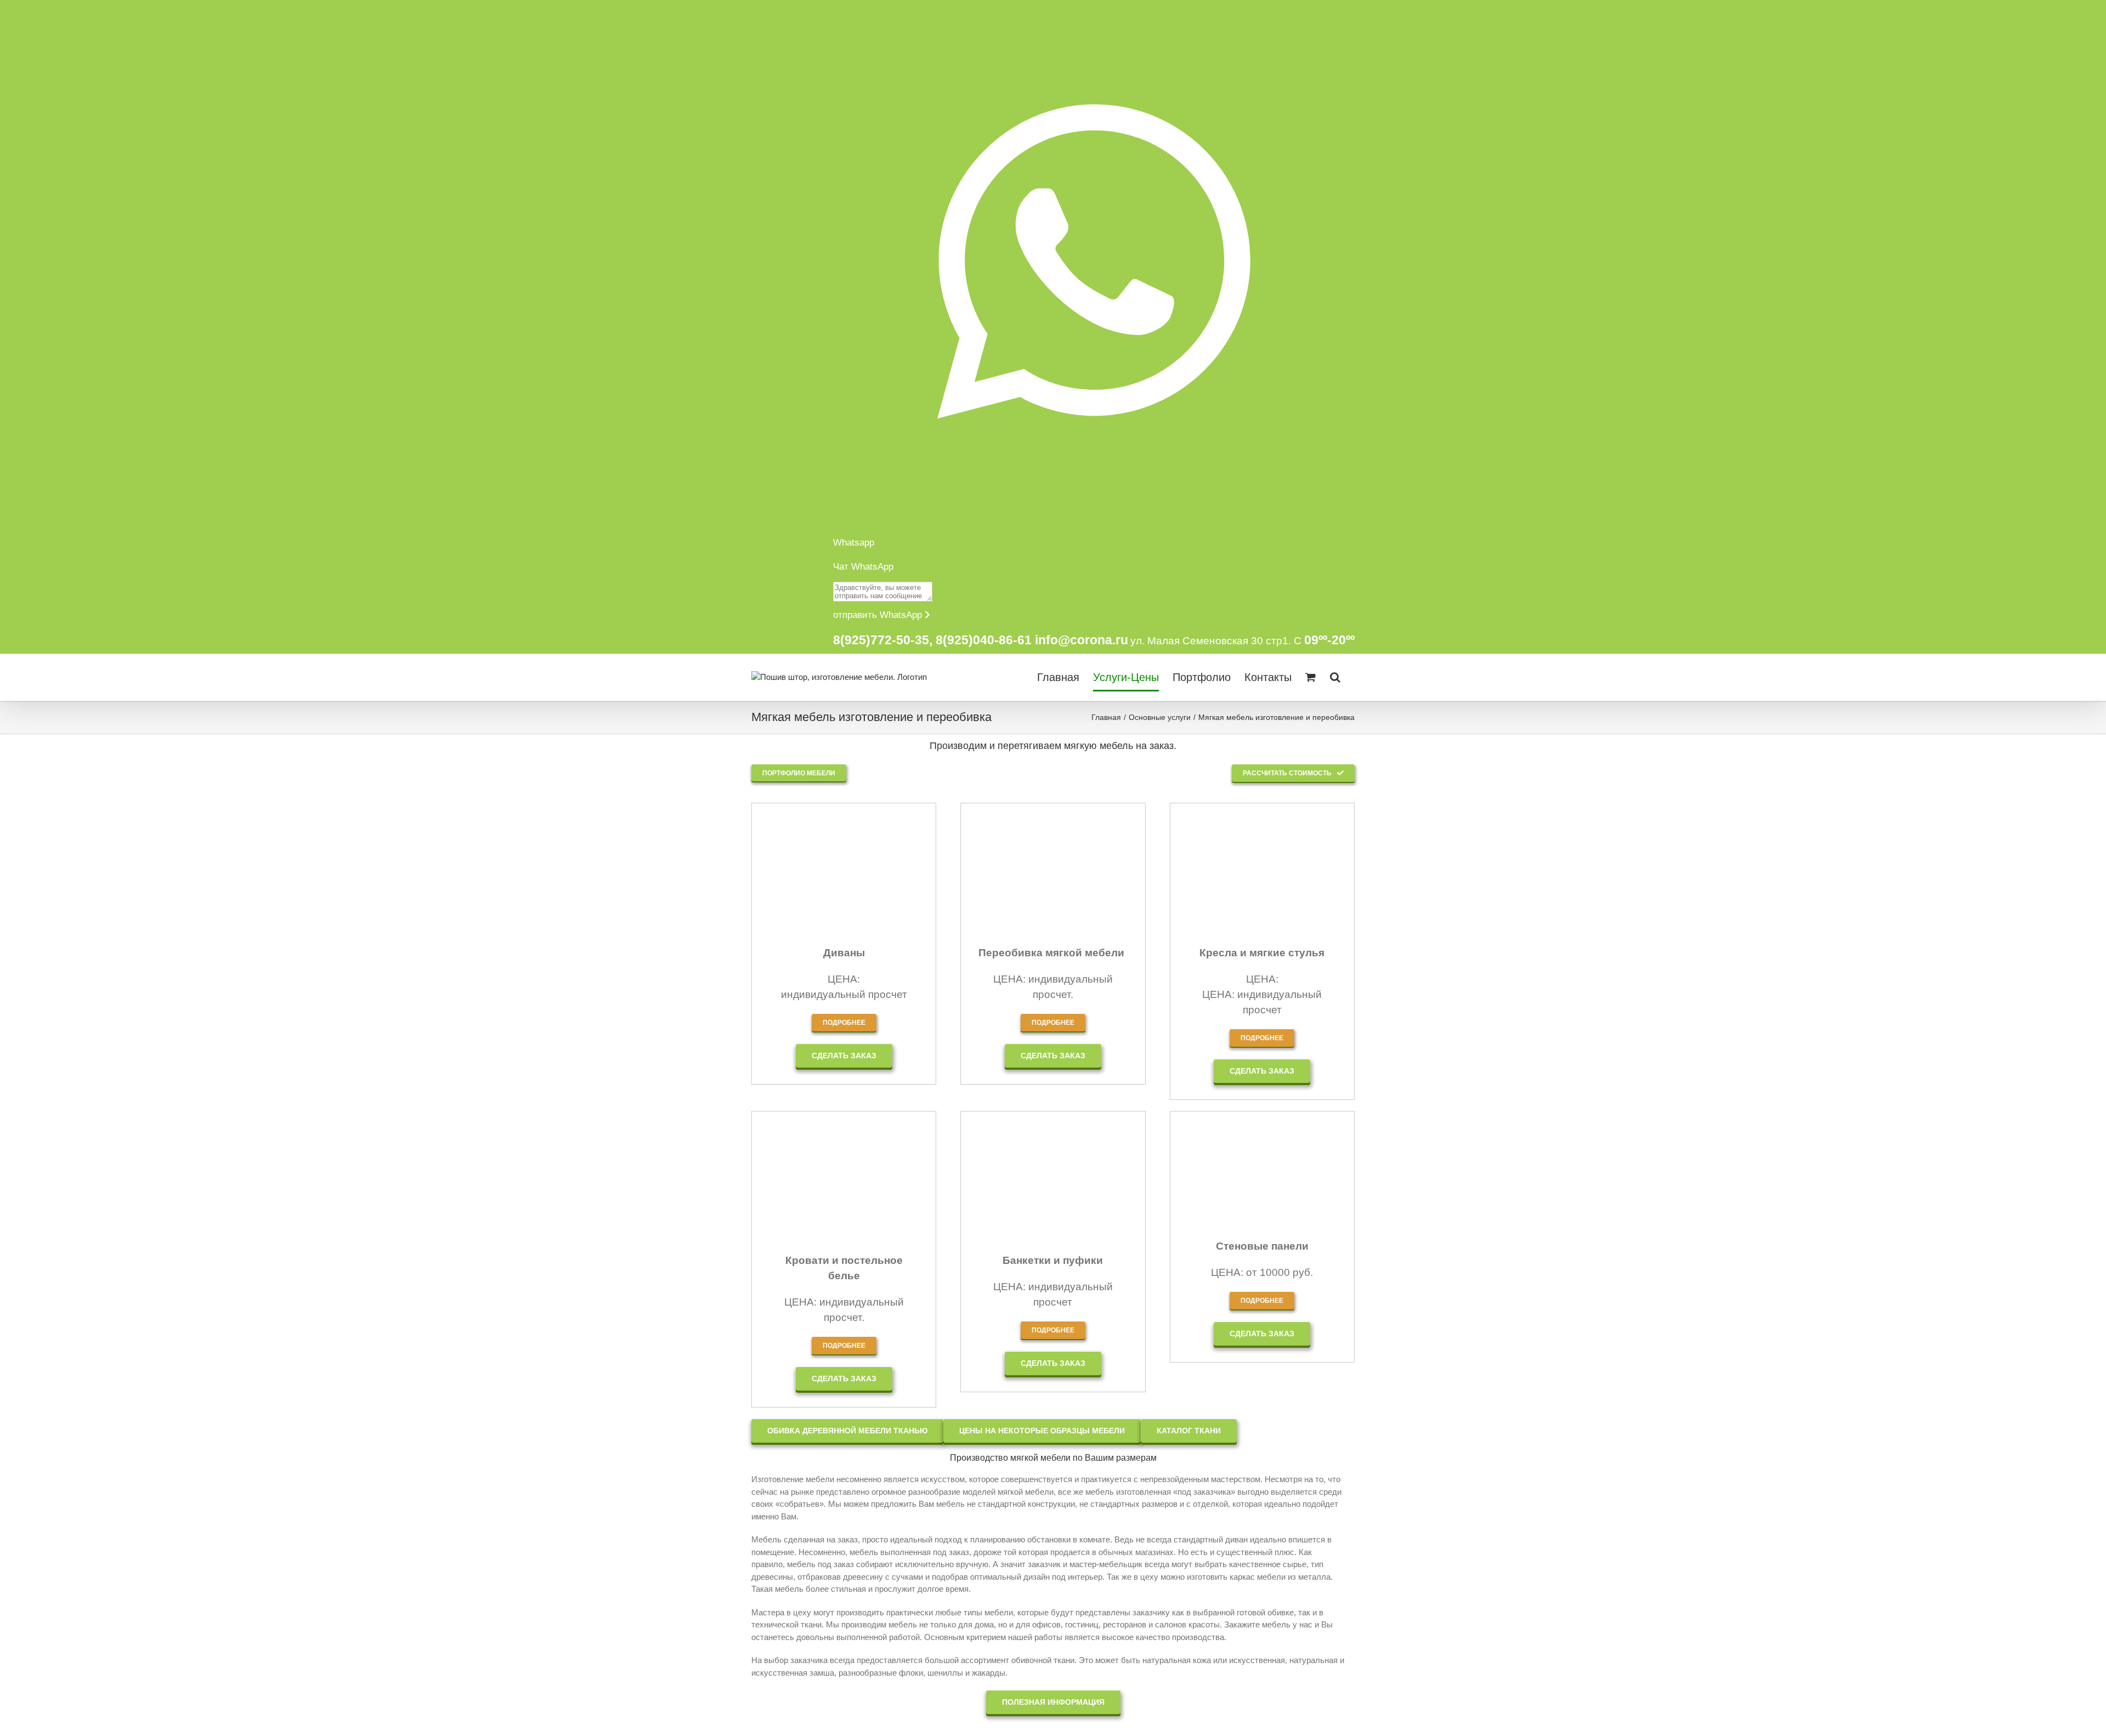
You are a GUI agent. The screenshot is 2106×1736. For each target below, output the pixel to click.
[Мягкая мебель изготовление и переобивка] (1053, 826)
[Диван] (844, 826)
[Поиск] (1335, 677)
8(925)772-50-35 (881, 640)
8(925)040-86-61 (984, 640)
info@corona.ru (1082, 640)
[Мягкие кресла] (1262, 826)
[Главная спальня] (844, 1134)
